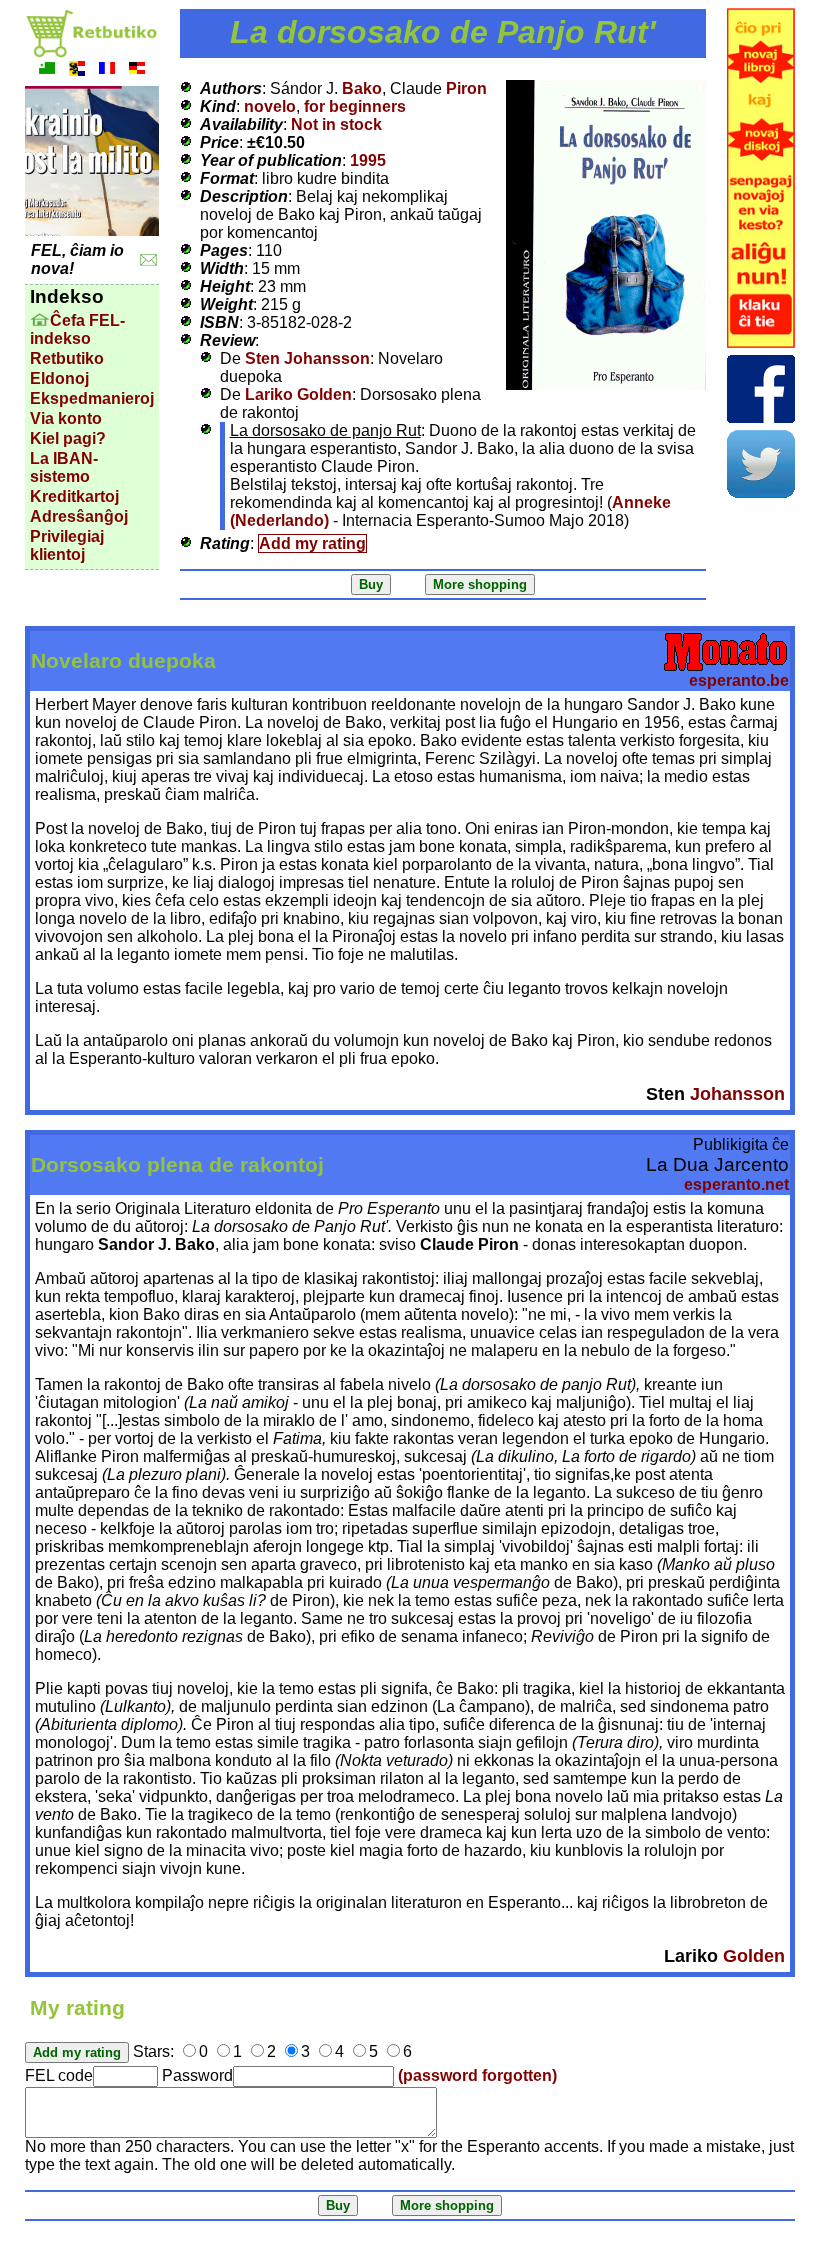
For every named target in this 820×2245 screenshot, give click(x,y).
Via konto (66, 418)
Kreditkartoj (74, 496)
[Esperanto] (47, 70)
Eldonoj (59, 378)
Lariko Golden (298, 394)
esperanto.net (736, 1184)
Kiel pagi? (68, 438)
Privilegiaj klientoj (67, 545)
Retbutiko (67, 358)
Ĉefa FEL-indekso (77, 329)
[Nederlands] (77, 70)
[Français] (107, 70)
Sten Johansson (307, 358)
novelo (270, 106)
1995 (368, 160)
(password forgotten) (477, 2075)
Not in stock (336, 124)
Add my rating (312, 543)
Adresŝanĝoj (79, 516)
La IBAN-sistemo (64, 467)
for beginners (355, 106)
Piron (466, 88)
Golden (754, 1956)
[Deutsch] (137, 70)
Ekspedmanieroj (92, 398)
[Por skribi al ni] (148, 260)
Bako (362, 88)
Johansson (737, 1094)
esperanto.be (739, 680)
